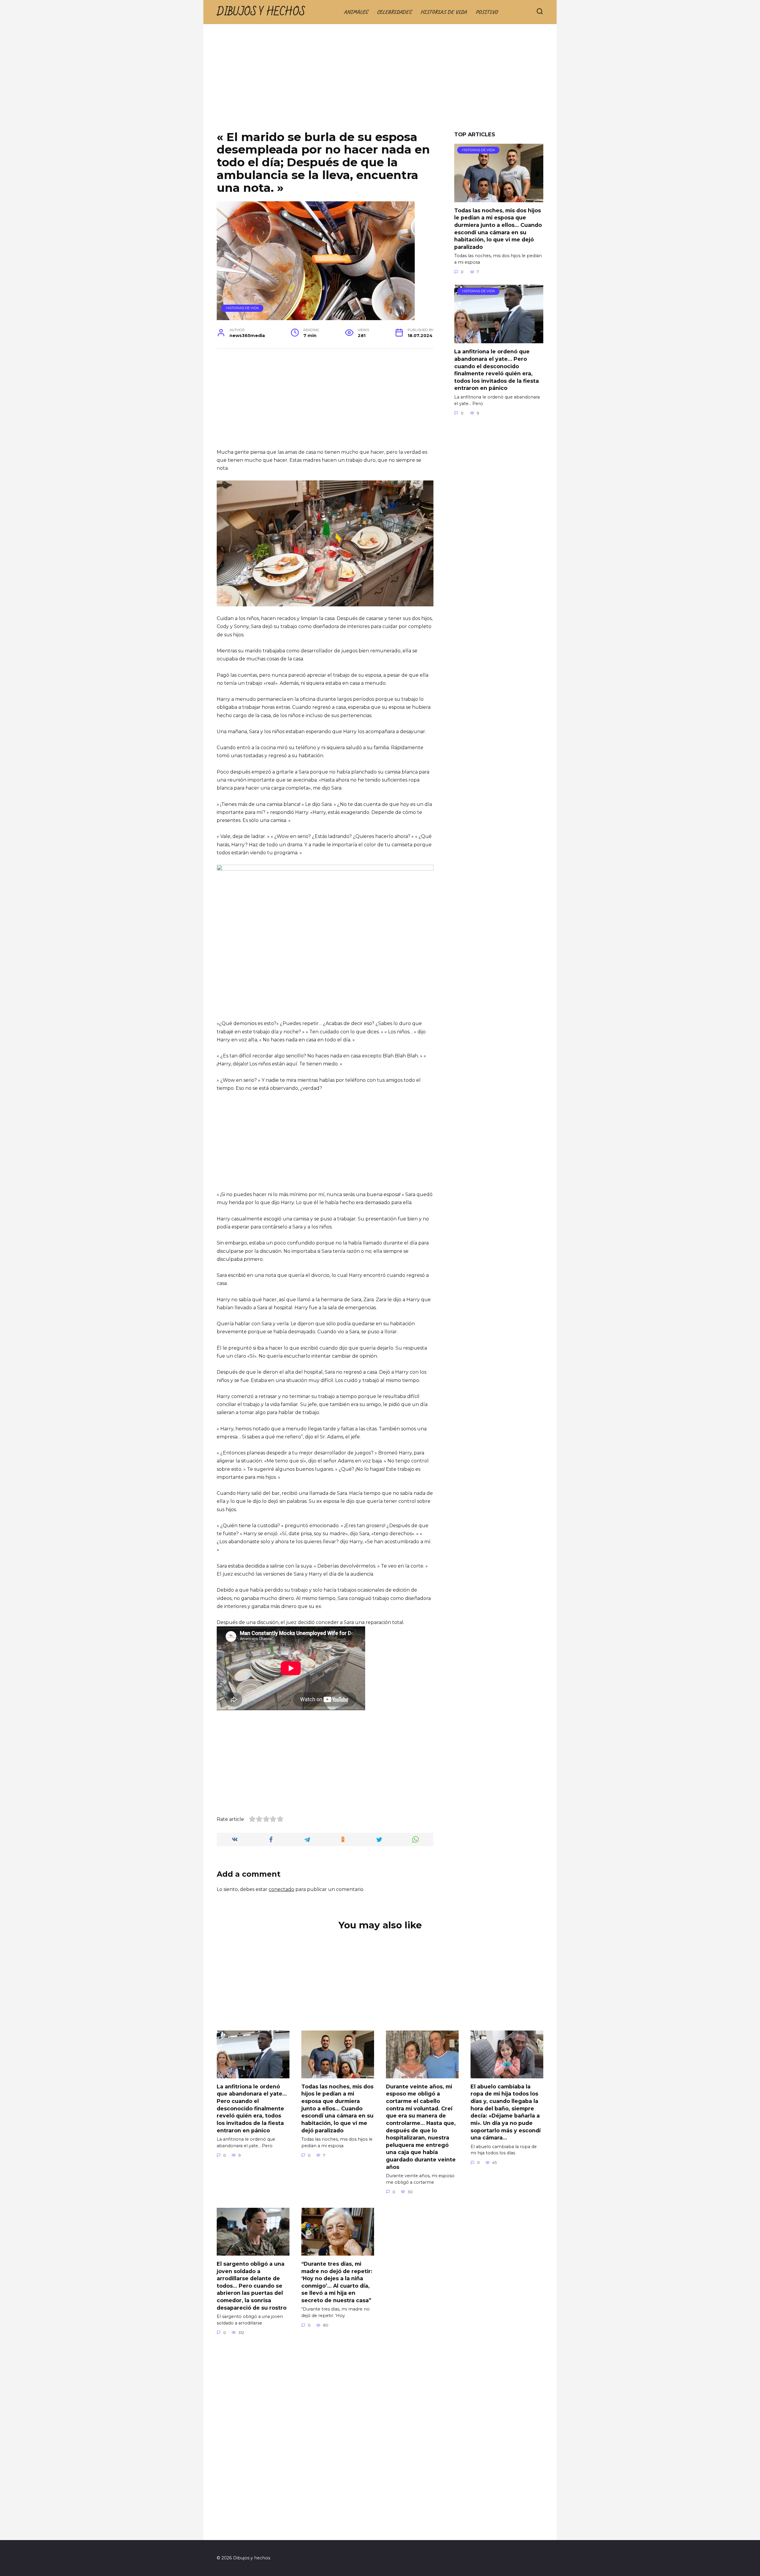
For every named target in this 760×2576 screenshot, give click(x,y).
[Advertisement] (380, 82)
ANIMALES (356, 12)
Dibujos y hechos (261, 12)
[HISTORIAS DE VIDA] (499, 199)
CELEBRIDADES (394, 12)
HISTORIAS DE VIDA (444, 12)
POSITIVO (487, 12)
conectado (281, 1889)
